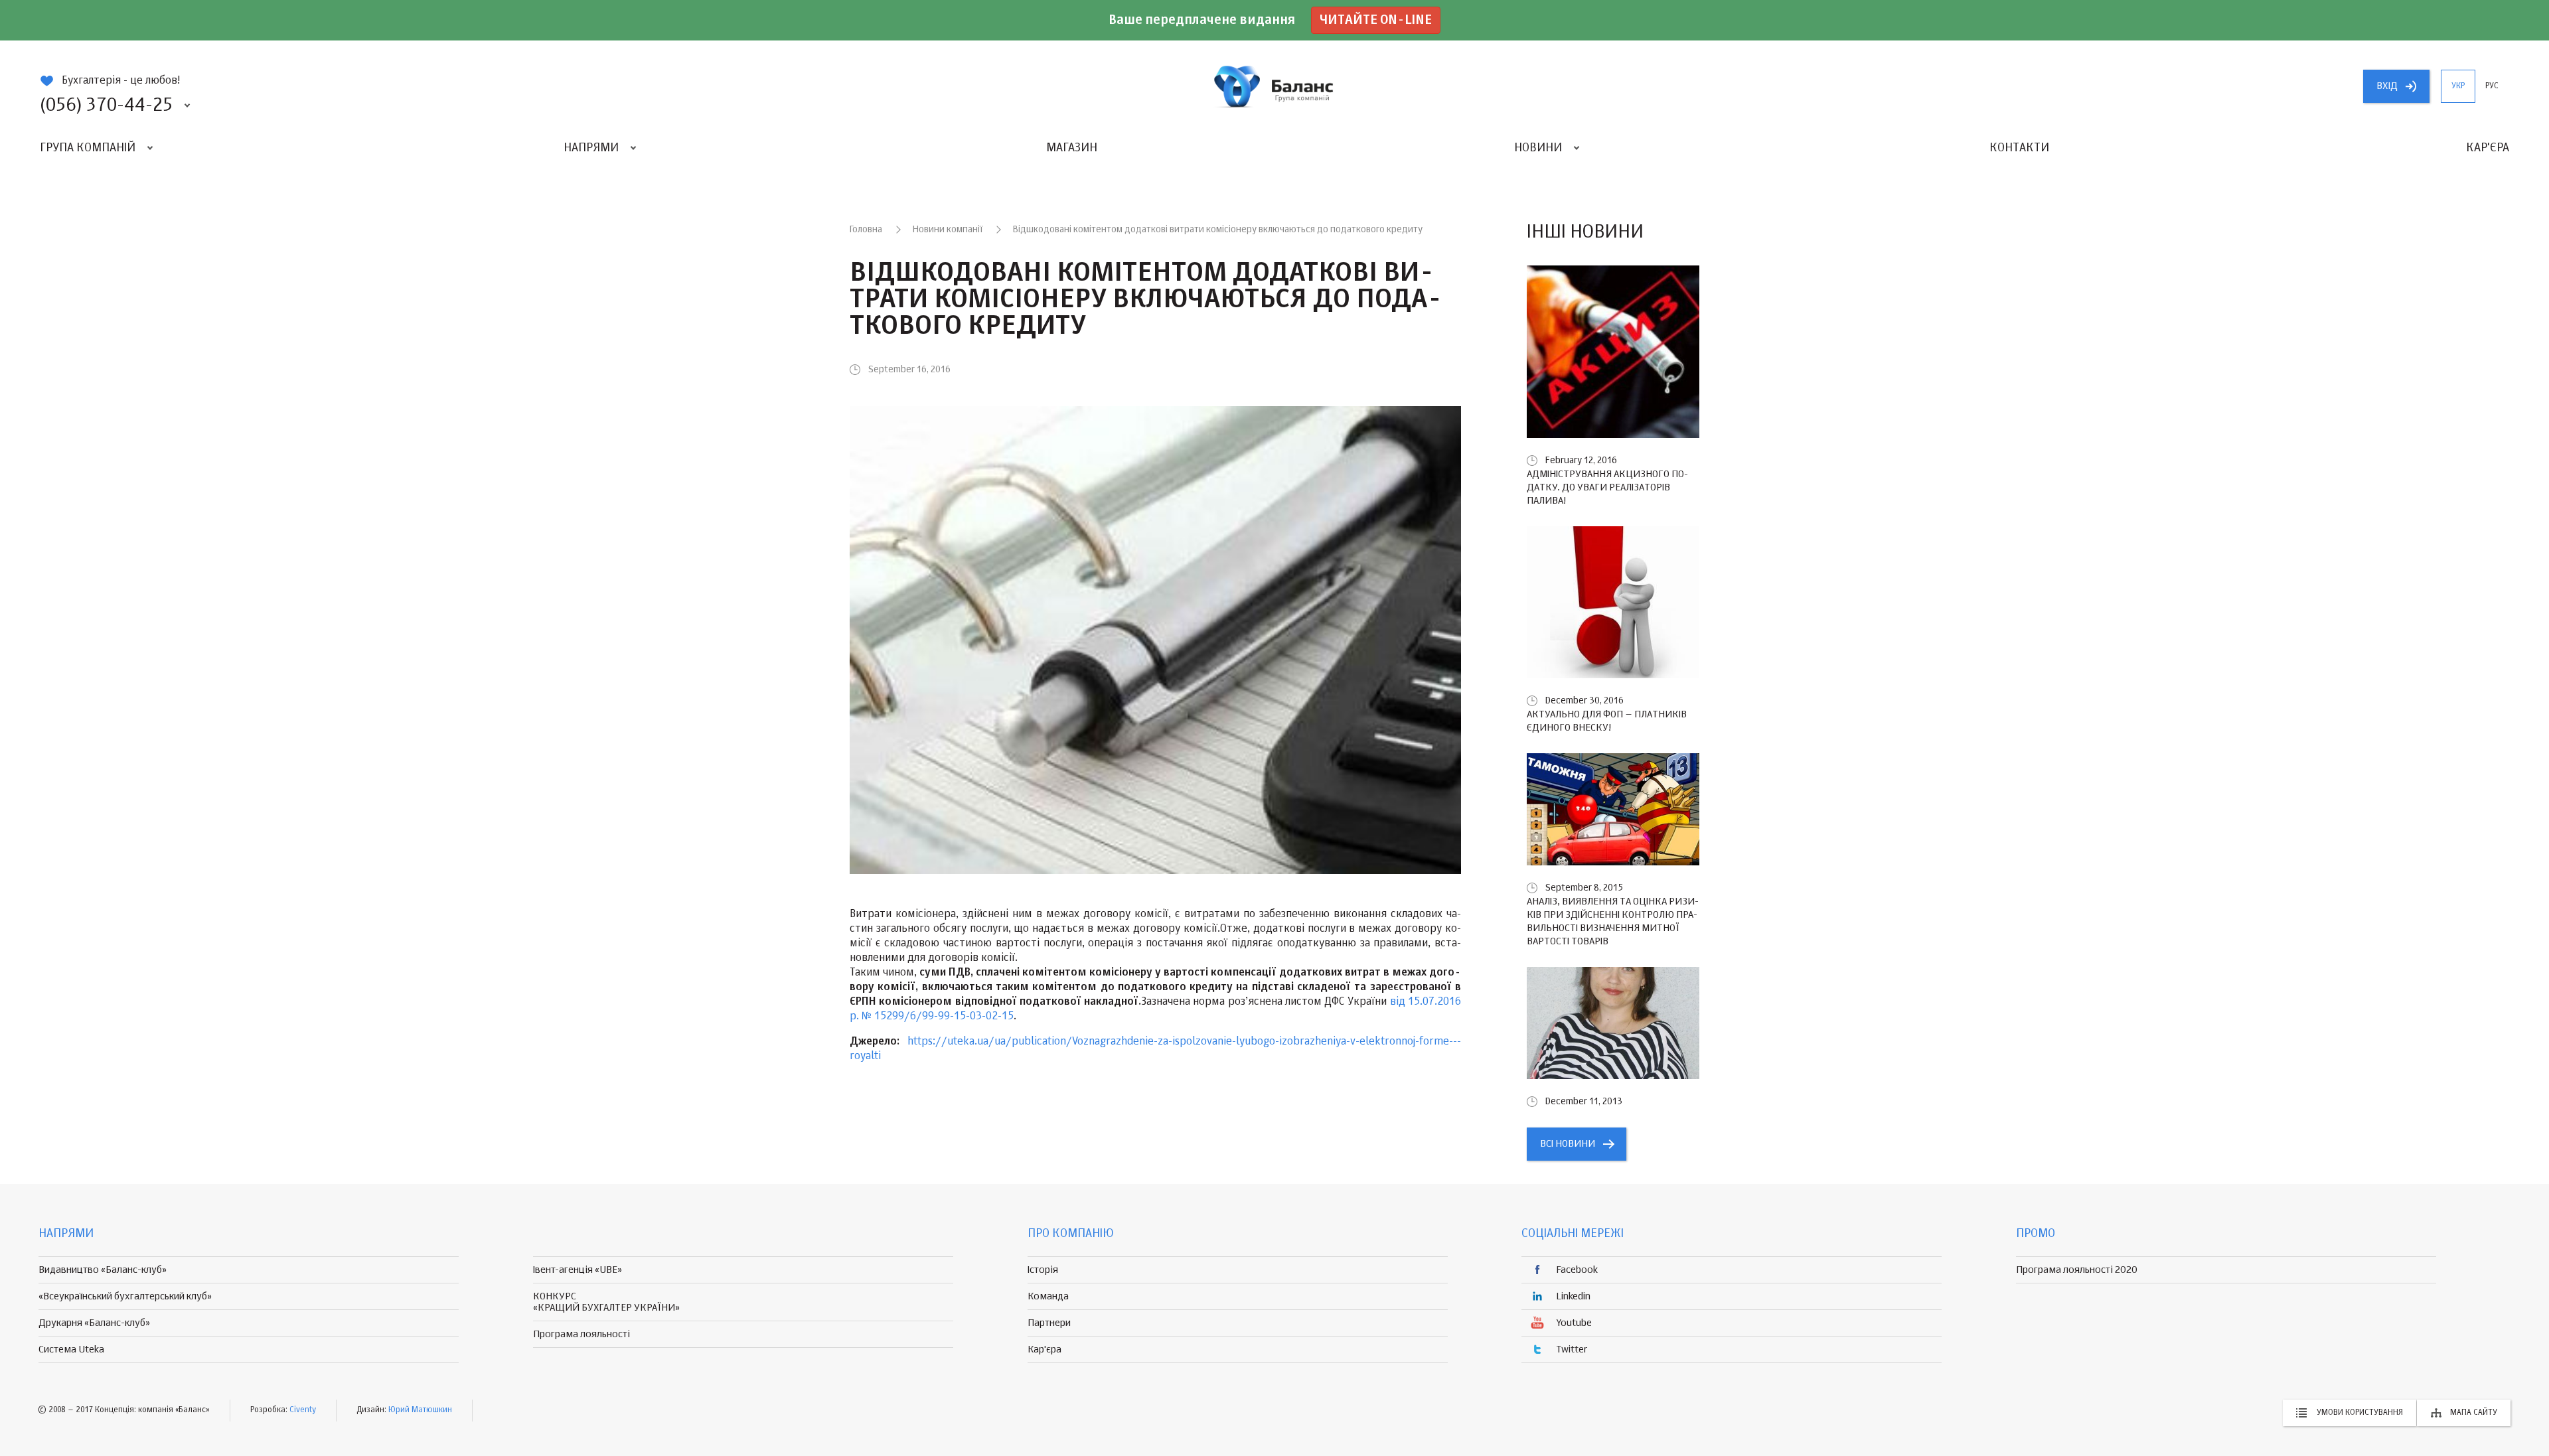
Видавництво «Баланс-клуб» (103, 1270)
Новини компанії (948, 230)
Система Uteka (71, 1349)
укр (2458, 86)
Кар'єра (2488, 148)
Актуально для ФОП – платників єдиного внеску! (1607, 721)
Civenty (303, 1410)
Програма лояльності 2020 (2077, 1270)
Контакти (2019, 148)
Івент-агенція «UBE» (578, 1270)
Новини (1538, 148)
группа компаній (1274, 86)
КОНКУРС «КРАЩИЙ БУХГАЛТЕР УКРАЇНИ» (606, 1302)
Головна (866, 230)
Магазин (1072, 148)
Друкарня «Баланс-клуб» (94, 1323)
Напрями (591, 148)
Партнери (1049, 1323)
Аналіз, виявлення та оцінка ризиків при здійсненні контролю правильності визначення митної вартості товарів (1613, 921)
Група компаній (88, 148)
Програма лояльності (581, 1334)
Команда (1048, 1296)
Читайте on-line (1376, 20)
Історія (1043, 1270)
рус (2492, 86)
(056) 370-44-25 (106, 106)
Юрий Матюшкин (420, 1410)
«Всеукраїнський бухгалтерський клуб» (125, 1296)
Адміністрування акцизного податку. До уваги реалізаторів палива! (1607, 487)
